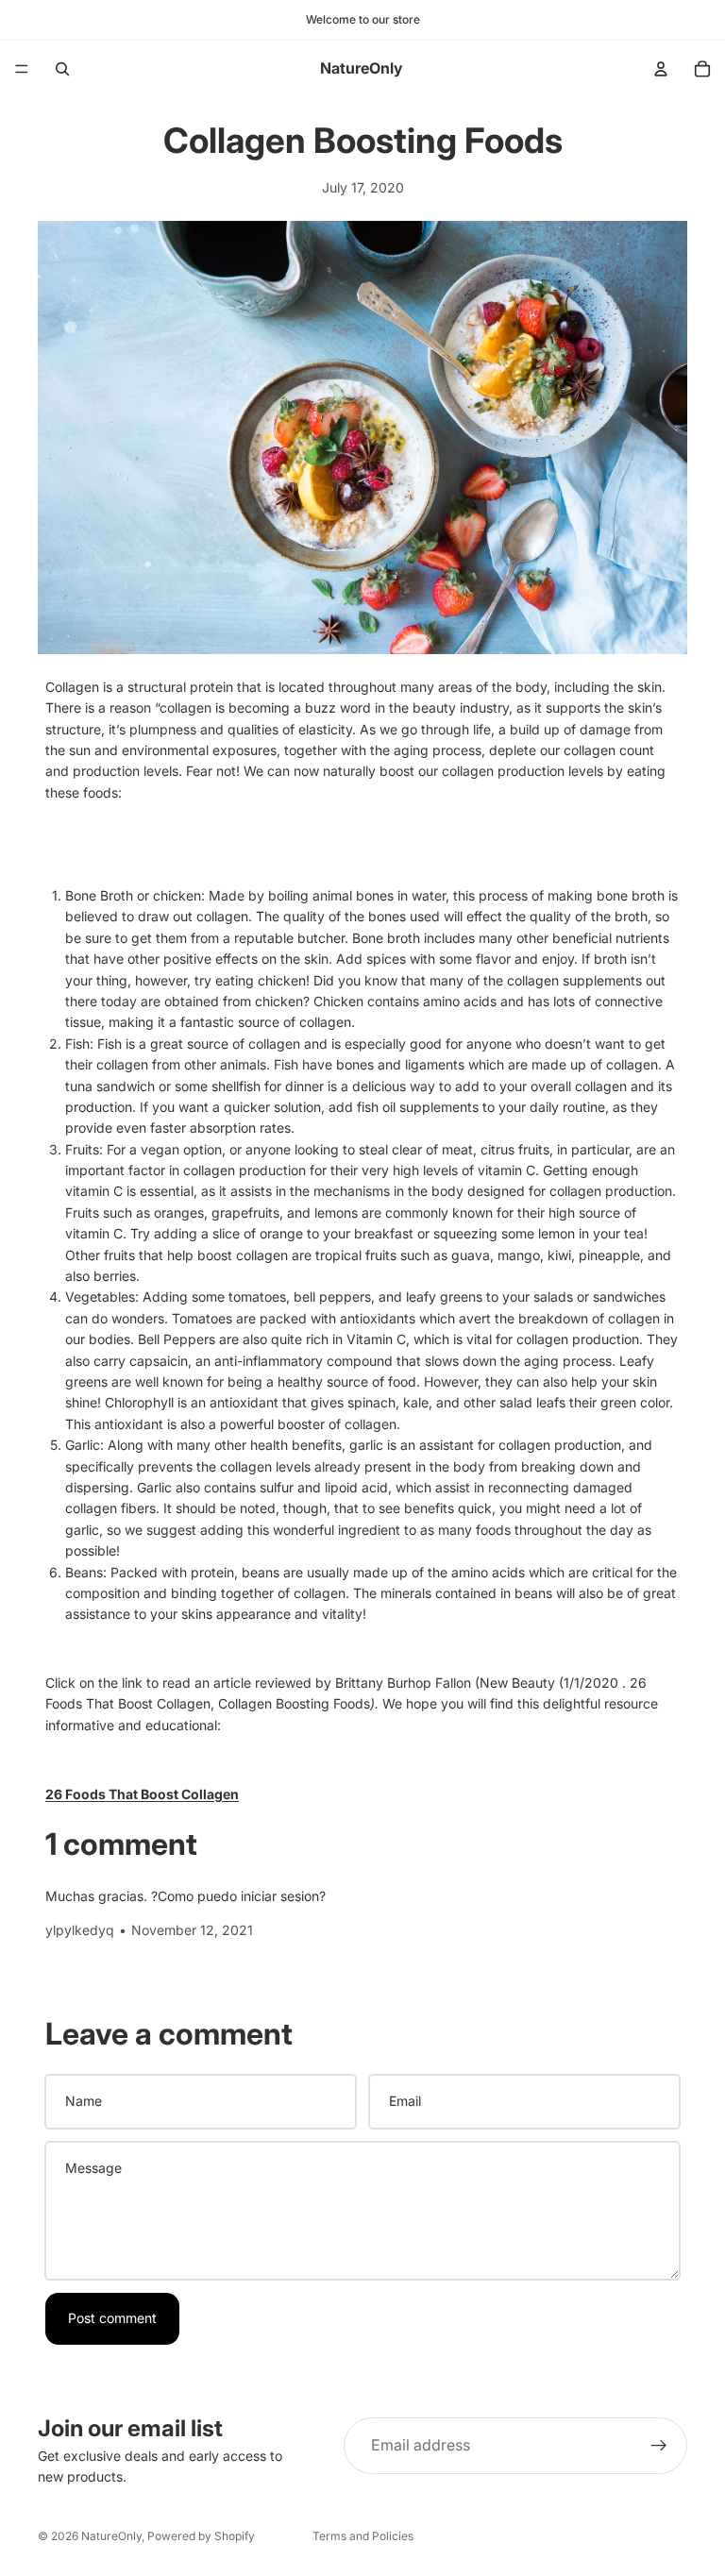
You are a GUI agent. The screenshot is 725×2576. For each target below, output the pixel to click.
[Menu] (22, 69)
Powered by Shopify (201, 2536)
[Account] (661, 69)
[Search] (62, 69)
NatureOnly (111, 2536)
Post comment (112, 2318)
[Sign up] (659, 2446)
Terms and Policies (363, 2536)
